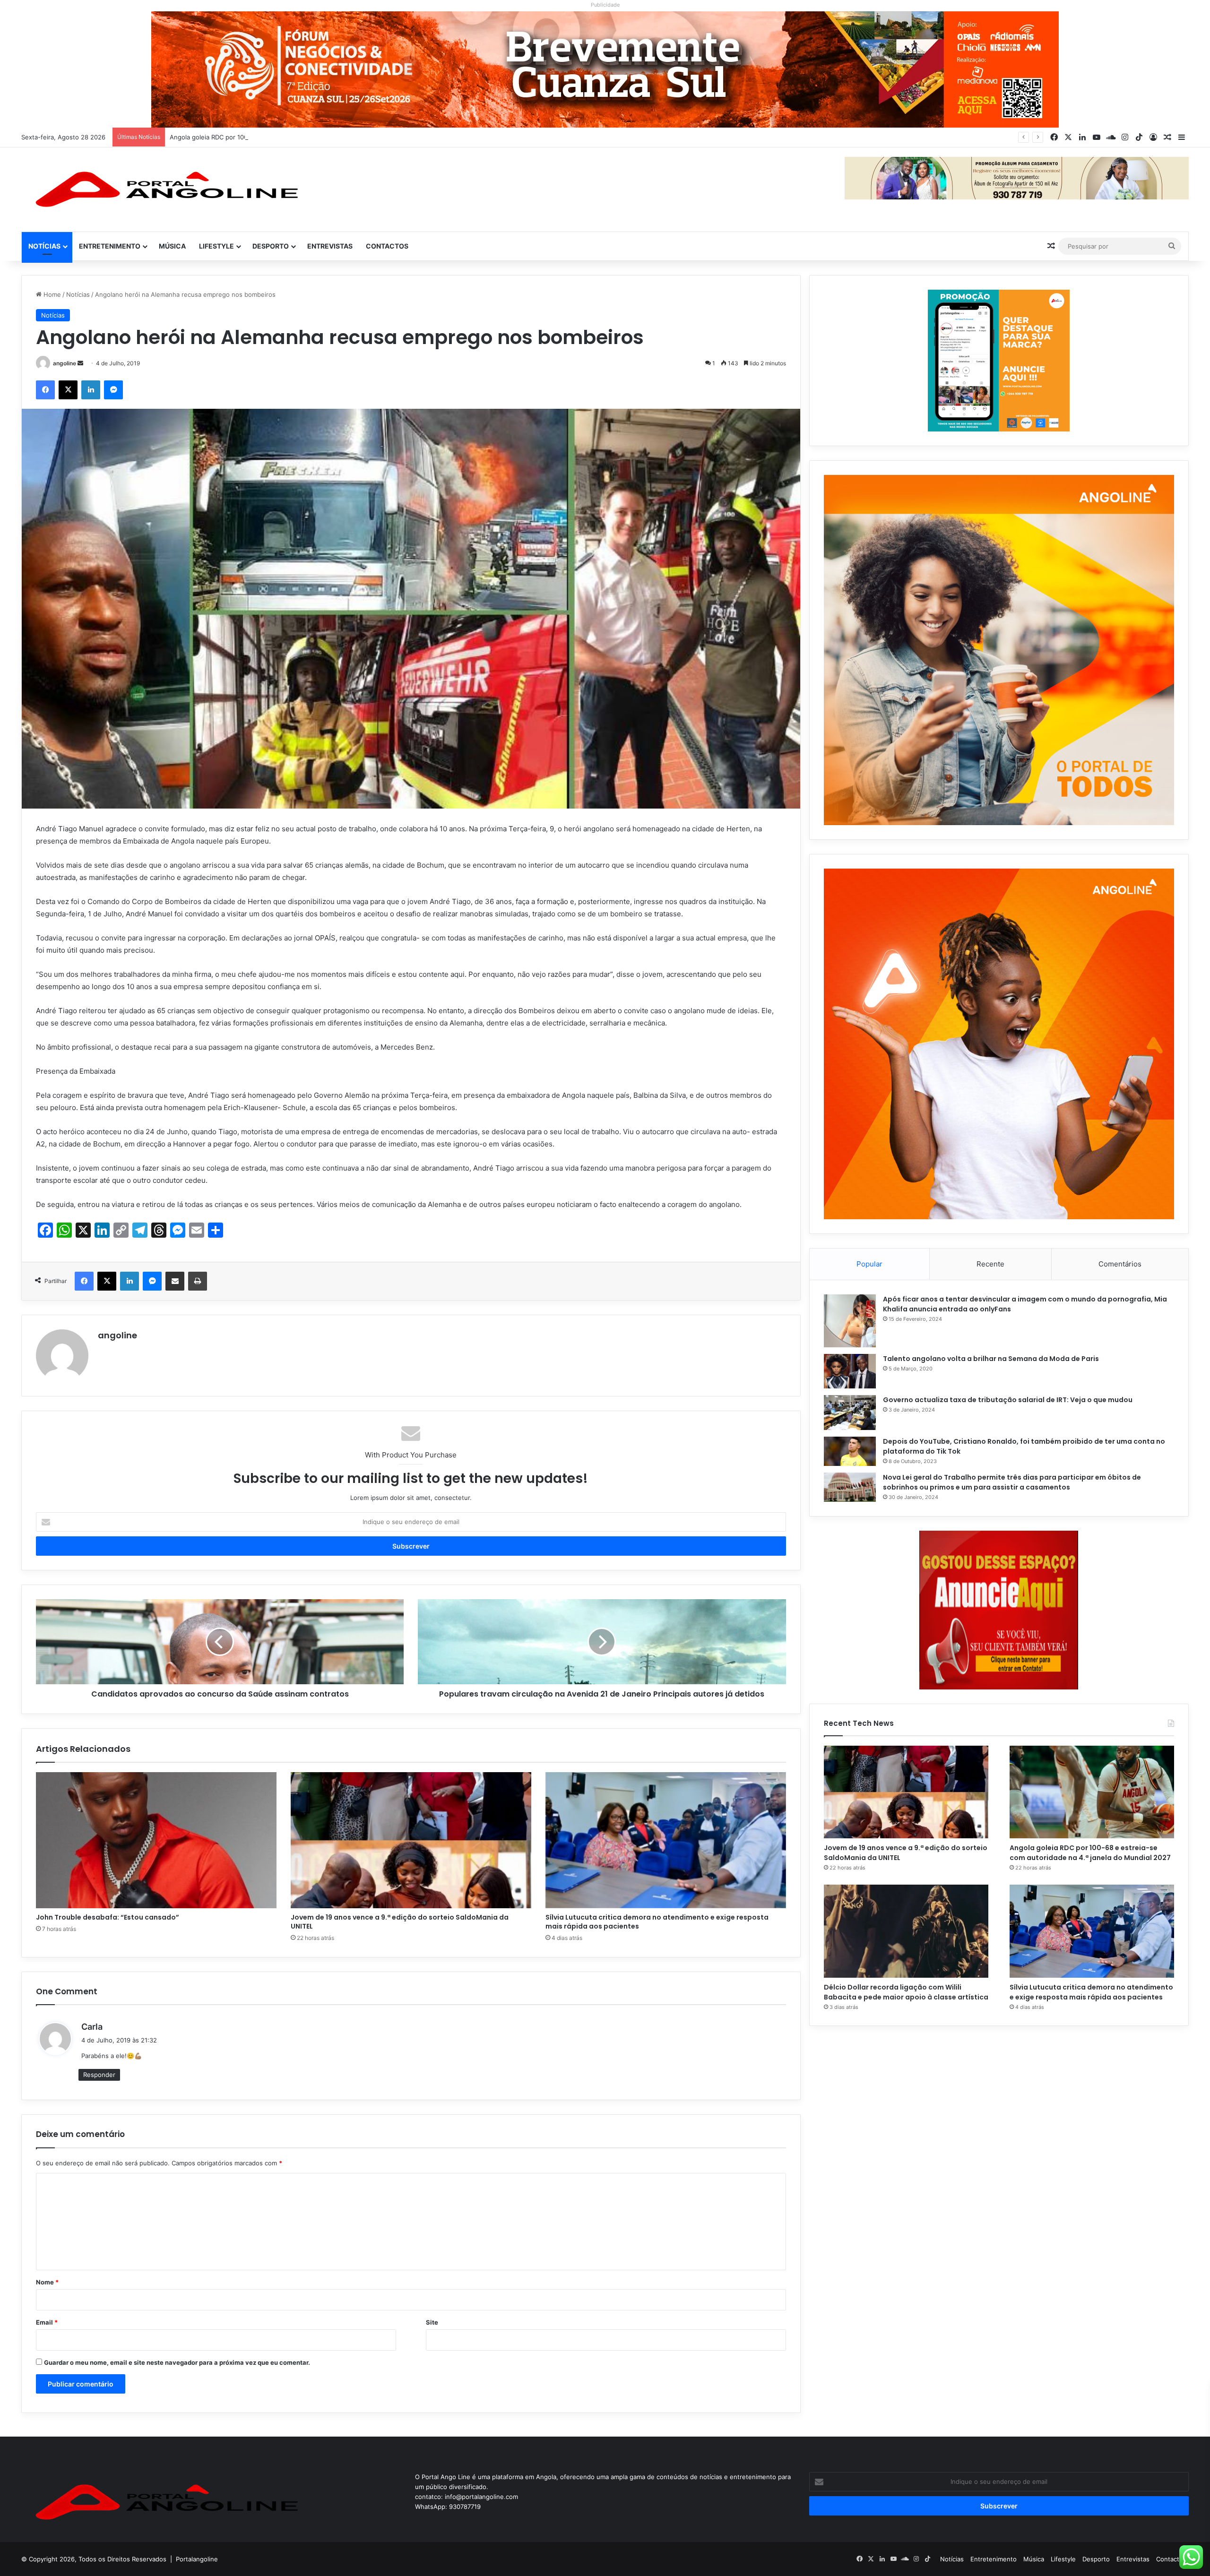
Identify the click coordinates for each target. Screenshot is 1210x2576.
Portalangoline (197, 2559)
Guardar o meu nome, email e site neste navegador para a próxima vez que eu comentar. (177, 2362)
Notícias (44, 246)
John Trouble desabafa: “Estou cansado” (108, 1917)
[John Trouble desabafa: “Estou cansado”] (156, 1840)
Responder (99, 2075)
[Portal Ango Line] (163, 190)
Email (47, 2322)
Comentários (1120, 1264)
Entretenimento (110, 246)
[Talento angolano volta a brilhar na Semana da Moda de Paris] (850, 1371)
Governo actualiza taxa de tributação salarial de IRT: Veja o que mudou (1008, 1400)
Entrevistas (330, 246)
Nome (47, 2282)
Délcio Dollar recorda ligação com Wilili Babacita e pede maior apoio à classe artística (294, 137)
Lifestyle (216, 246)
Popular (869, 1264)
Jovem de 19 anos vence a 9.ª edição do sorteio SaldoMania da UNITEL (400, 1922)
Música (172, 246)
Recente (990, 1264)
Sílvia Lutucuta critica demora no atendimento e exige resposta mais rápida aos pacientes (657, 1922)
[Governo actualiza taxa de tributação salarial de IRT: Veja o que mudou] (850, 1413)
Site (432, 2322)
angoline (65, 363)
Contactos (387, 246)
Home (51, 294)
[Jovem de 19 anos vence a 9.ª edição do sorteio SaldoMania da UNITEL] (411, 1840)
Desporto (271, 246)
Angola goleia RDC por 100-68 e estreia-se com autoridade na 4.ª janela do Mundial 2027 (1090, 1853)
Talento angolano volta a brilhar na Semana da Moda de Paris (991, 1359)
